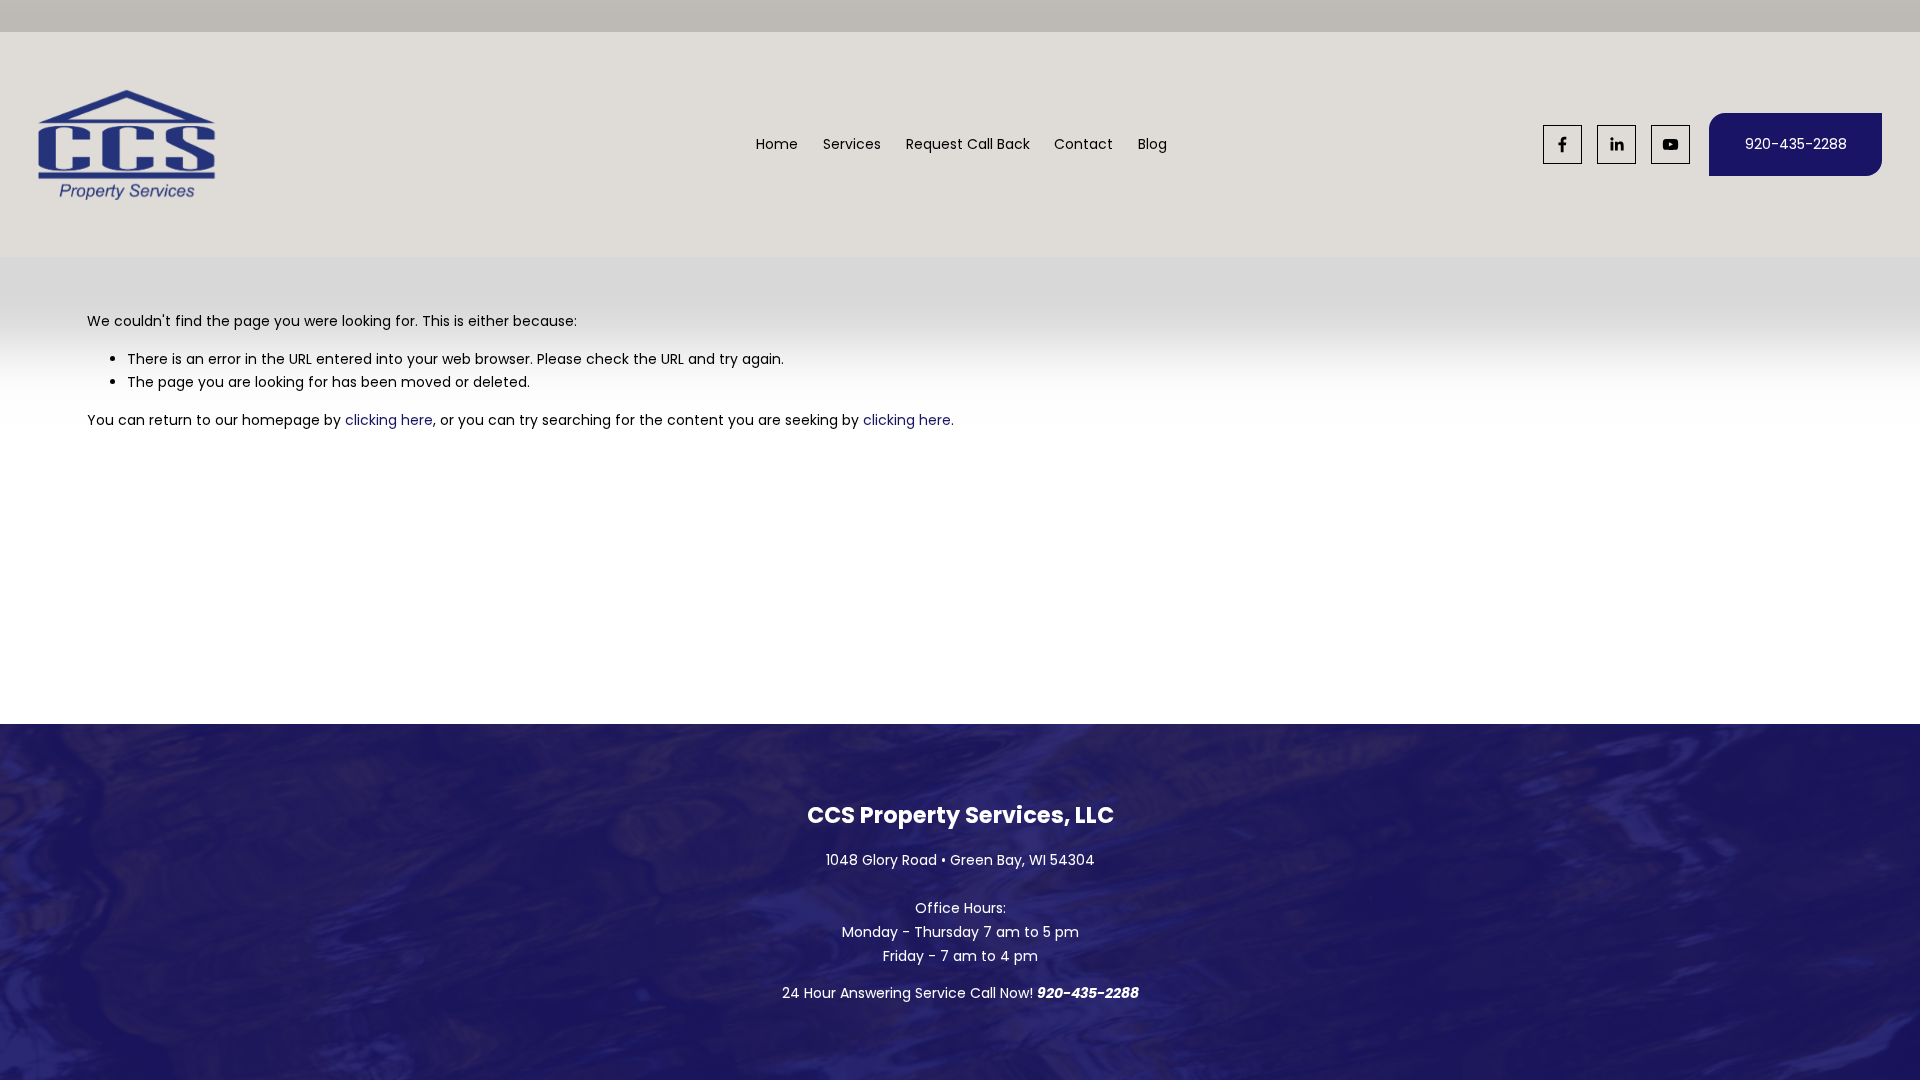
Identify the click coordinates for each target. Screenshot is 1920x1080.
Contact (1083, 144)
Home (777, 144)
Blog (1152, 144)
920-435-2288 (1796, 144)
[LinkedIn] (1616, 144)
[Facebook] (1562, 144)
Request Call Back (968, 144)
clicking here (389, 420)
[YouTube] (1670, 144)
